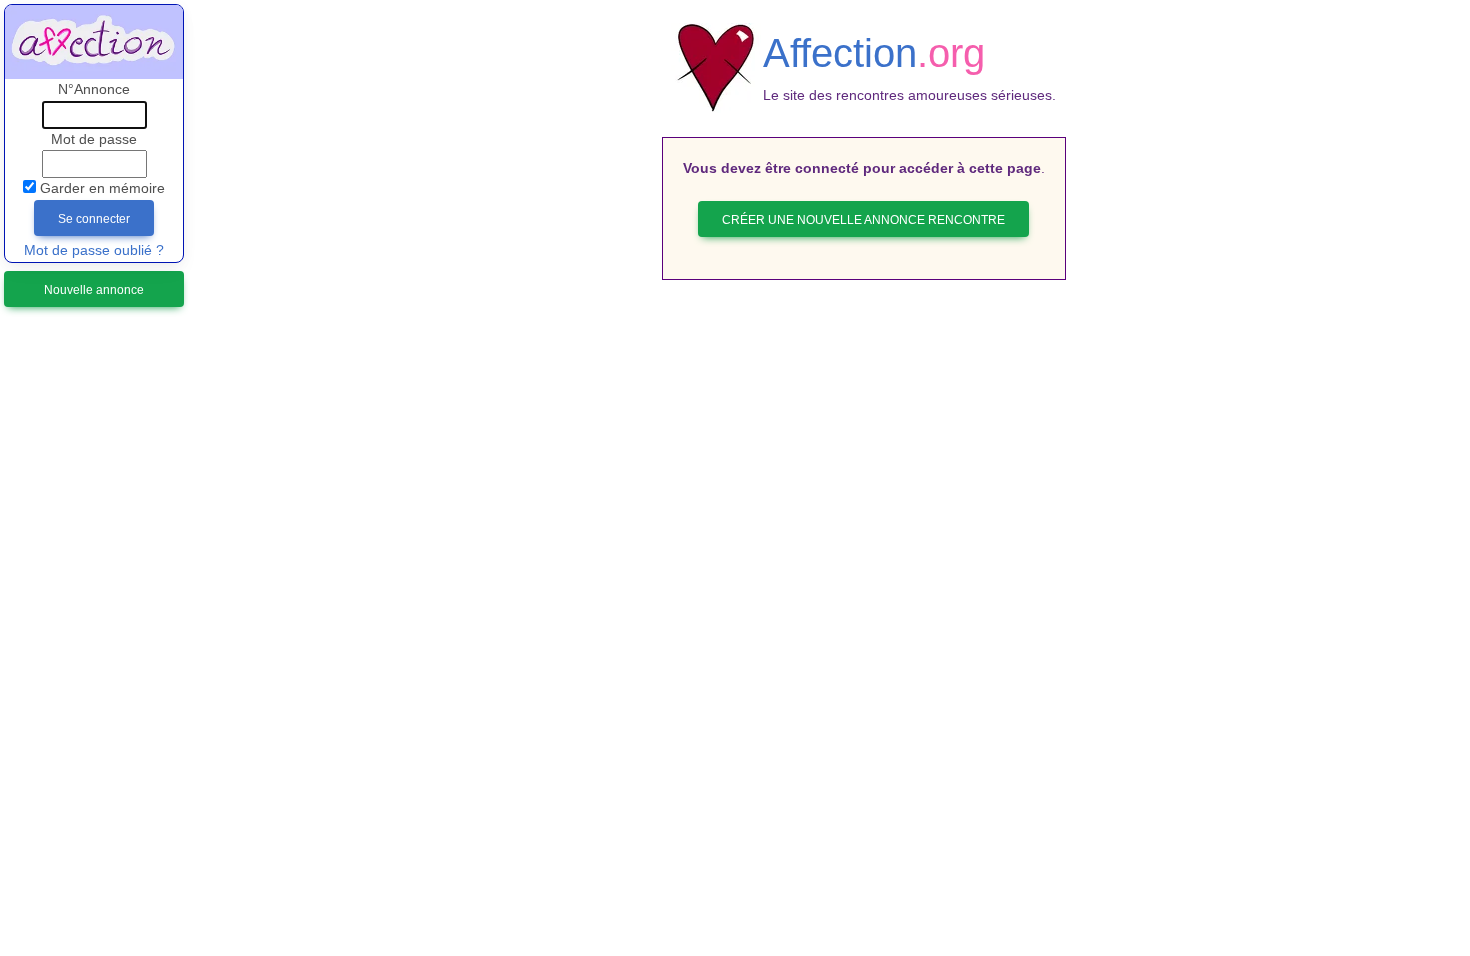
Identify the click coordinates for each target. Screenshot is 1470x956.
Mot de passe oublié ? (94, 250)
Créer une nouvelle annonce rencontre (863, 220)
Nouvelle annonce (94, 290)
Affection (874, 53)
